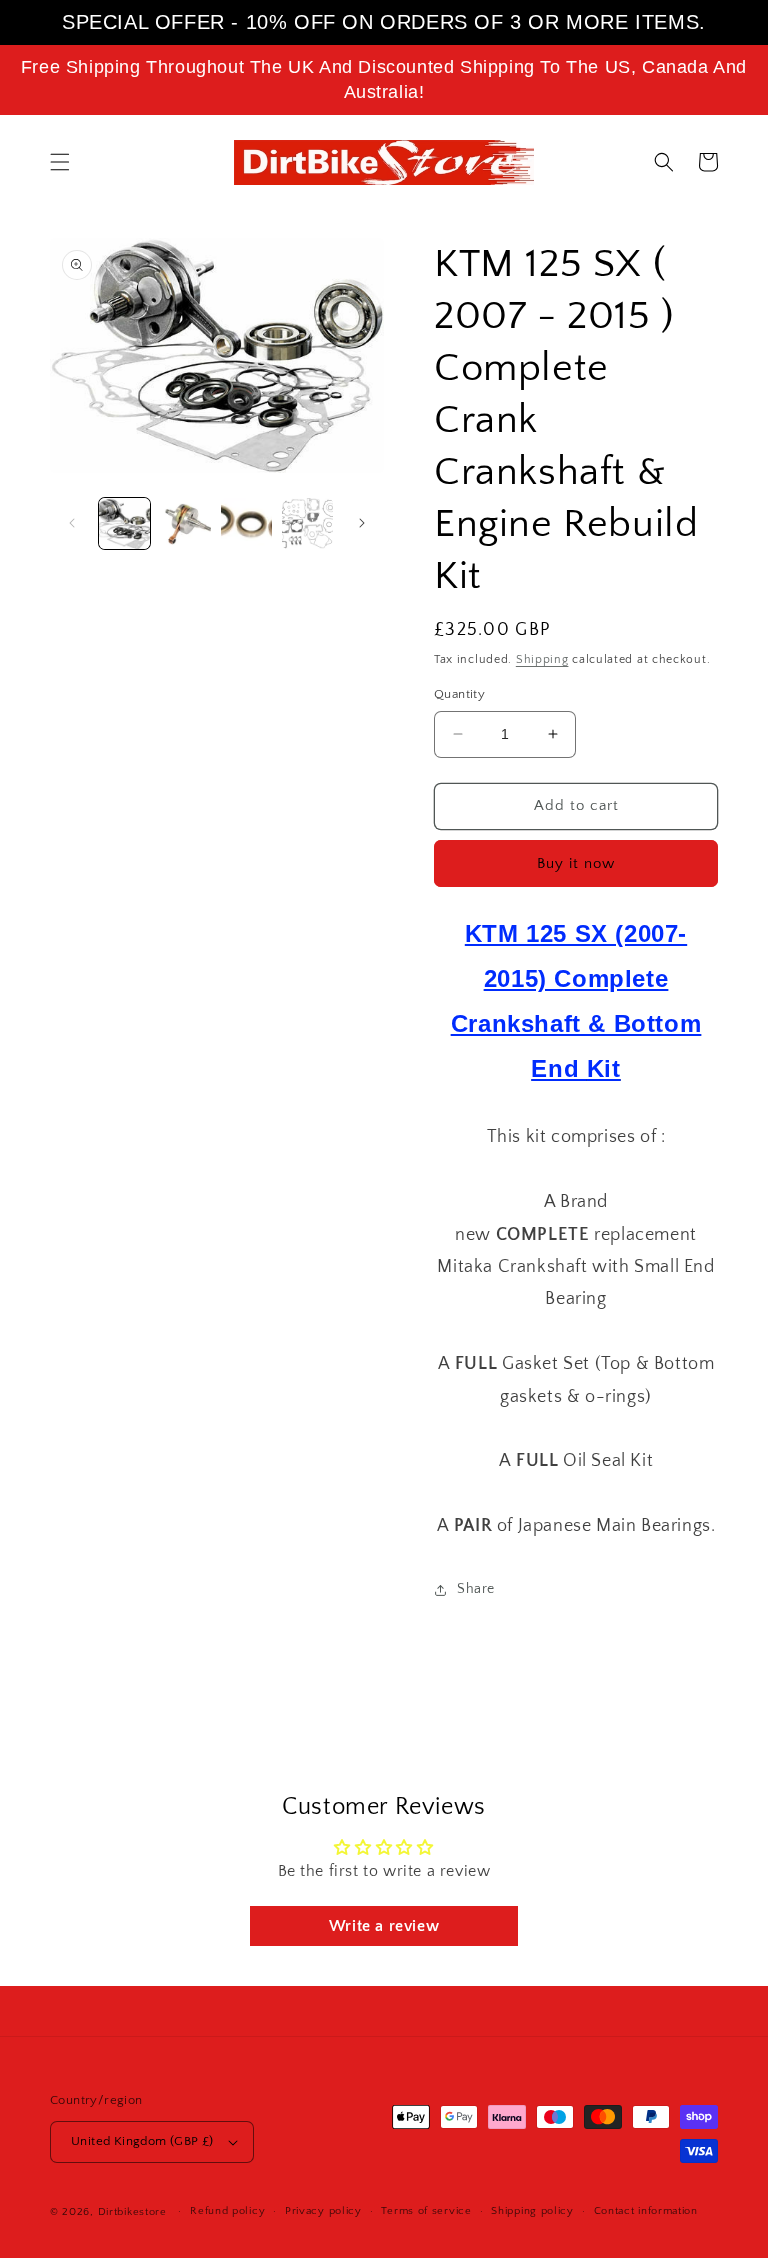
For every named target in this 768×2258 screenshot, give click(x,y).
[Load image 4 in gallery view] (307, 523)
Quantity (459, 694)
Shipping (542, 659)
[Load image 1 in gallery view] (124, 523)
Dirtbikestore (132, 2212)
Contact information (646, 2211)
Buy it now (576, 863)
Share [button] (476, 1589)
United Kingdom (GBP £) (142, 2141)
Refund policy (227, 2211)
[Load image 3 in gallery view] (246, 523)
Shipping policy (532, 2211)
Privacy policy (323, 2211)
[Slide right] (362, 523)
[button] (60, 162)
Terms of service (426, 2211)
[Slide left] (72, 523)
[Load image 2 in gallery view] (185, 523)
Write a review (384, 1926)
